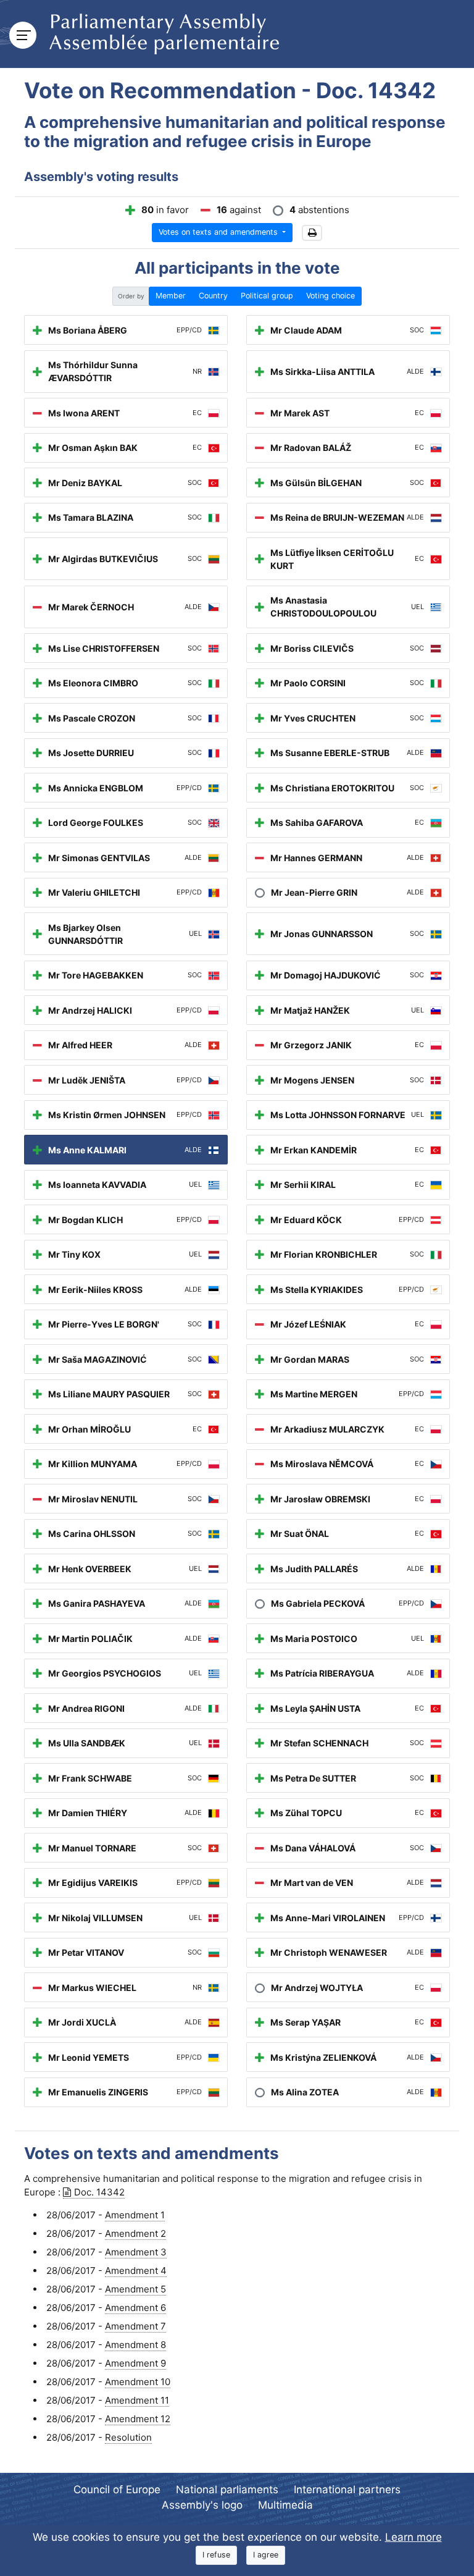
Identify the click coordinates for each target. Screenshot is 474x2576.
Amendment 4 (136, 2271)
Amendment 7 (135, 2326)
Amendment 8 (135, 2345)
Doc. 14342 (99, 2192)
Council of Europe (117, 2490)
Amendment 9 (135, 2363)
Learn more (414, 2537)
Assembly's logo (202, 2505)
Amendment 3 (136, 2252)
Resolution (128, 2437)
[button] (312, 233)
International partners (347, 2490)
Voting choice (331, 296)
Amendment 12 (138, 2419)
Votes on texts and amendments (219, 232)
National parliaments (227, 2490)
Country (213, 296)
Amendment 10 (138, 2382)
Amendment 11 (137, 2400)
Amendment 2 (135, 2233)
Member (171, 296)
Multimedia (285, 2505)
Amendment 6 (135, 2308)
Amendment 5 (135, 2289)
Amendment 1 (135, 2215)
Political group (267, 296)
